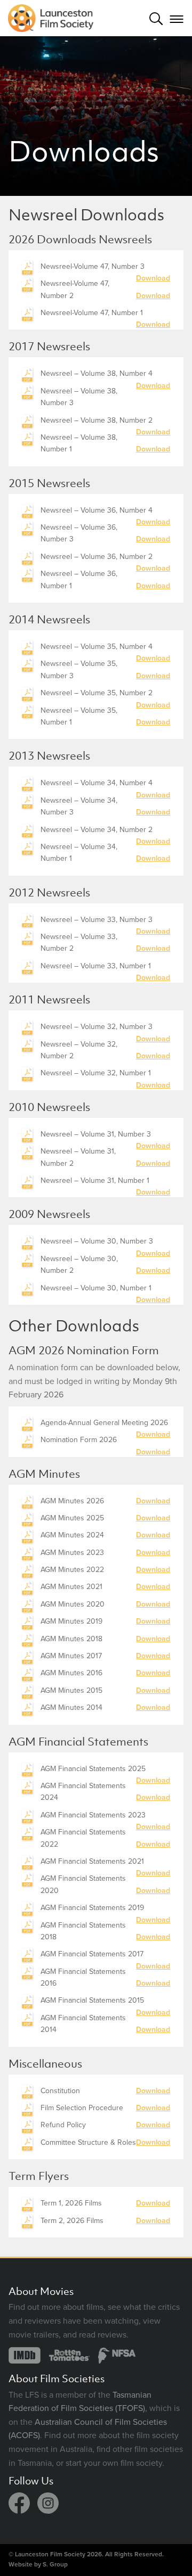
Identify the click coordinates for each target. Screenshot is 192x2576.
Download (153, 278)
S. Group (55, 2564)
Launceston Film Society (50, 2554)
